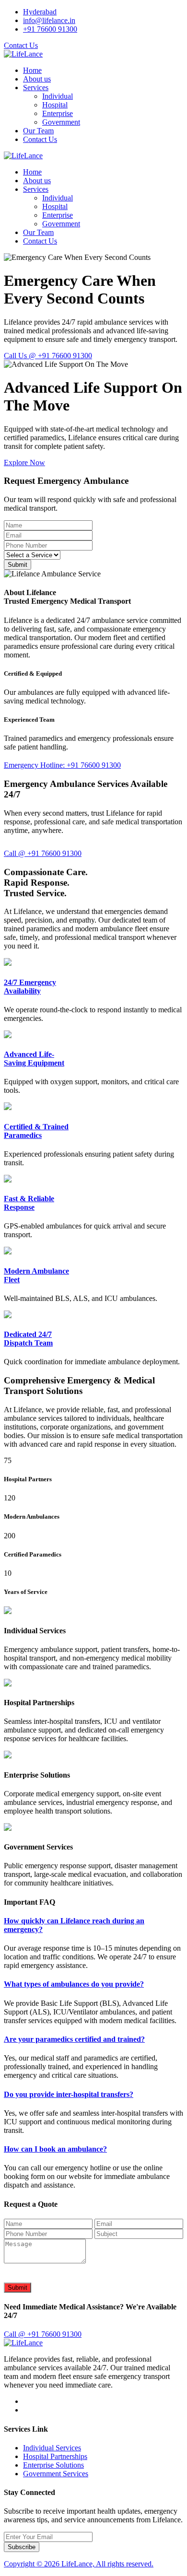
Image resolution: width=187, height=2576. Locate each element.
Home (32, 70)
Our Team (38, 131)
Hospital (55, 105)
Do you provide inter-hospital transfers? (69, 2094)
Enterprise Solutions (53, 2465)
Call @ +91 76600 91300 (43, 853)
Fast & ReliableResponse (29, 1203)
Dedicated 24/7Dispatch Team (28, 1339)
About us (37, 79)
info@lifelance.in (49, 20)
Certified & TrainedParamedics (36, 1131)
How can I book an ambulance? (55, 2149)
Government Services (56, 2474)
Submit (18, 565)
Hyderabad (40, 12)
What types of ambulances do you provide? (74, 1984)
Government (61, 122)
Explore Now (24, 463)
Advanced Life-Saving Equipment (34, 1059)
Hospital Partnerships (55, 2456)
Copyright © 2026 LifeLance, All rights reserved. (79, 2564)
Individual (58, 96)
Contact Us (21, 45)
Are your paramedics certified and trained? (74, 2039)
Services (36, 88)
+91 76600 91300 (50, 29)
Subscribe (22, 2547)
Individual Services (52, 2448)
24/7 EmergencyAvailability (30, 987)
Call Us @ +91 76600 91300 (48, 356)
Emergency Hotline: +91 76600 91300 (62, 765)
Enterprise (58, 113)
